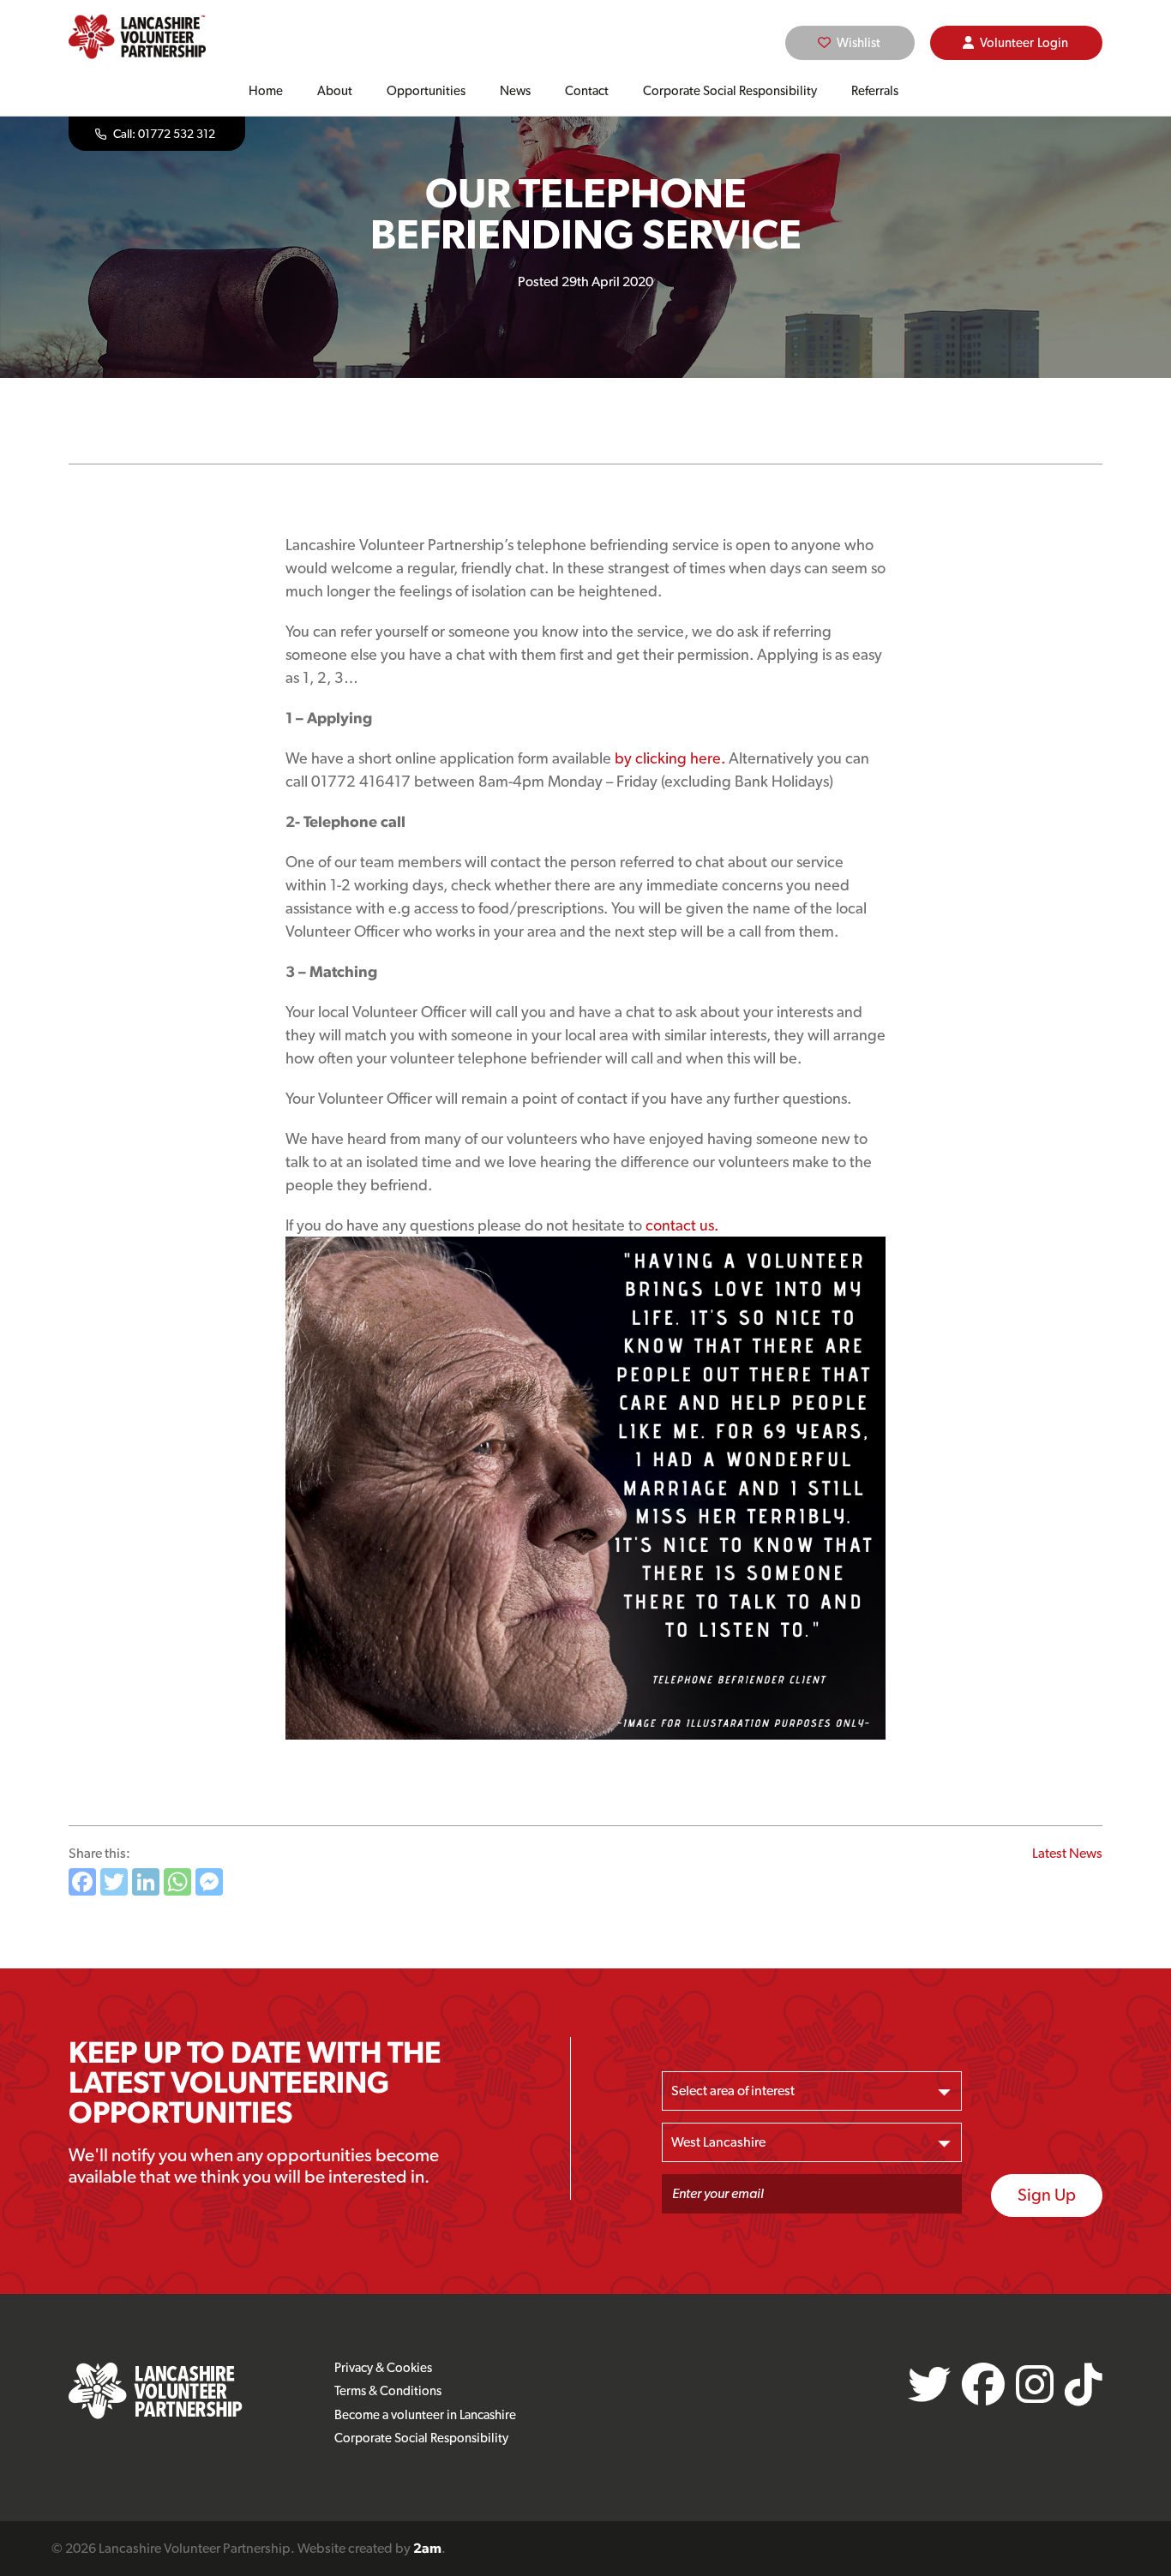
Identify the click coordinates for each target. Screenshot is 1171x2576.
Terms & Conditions (388, 2391)
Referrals (875, 91)
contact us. (682, 1225)
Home (266, 91)
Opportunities (426, 91)
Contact (587, 91)
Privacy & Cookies (383, 2368)
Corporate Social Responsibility (730, 91)
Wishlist (859, 43)
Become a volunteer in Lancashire (425, 2415)
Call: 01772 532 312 (164, 134)
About (335, 91)
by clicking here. (670, 758)
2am (427, 2548)
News (515, 91)
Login (1024, 43)
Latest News (1067, 1853)
